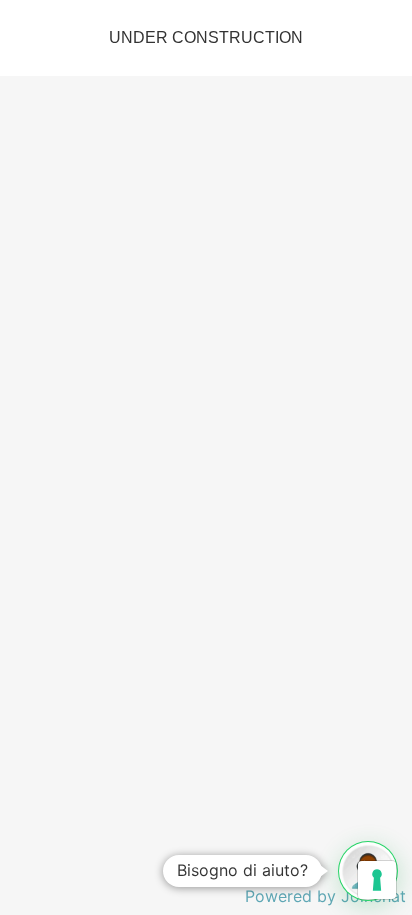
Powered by (325, 896)
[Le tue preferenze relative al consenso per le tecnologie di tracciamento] (377, 880)
